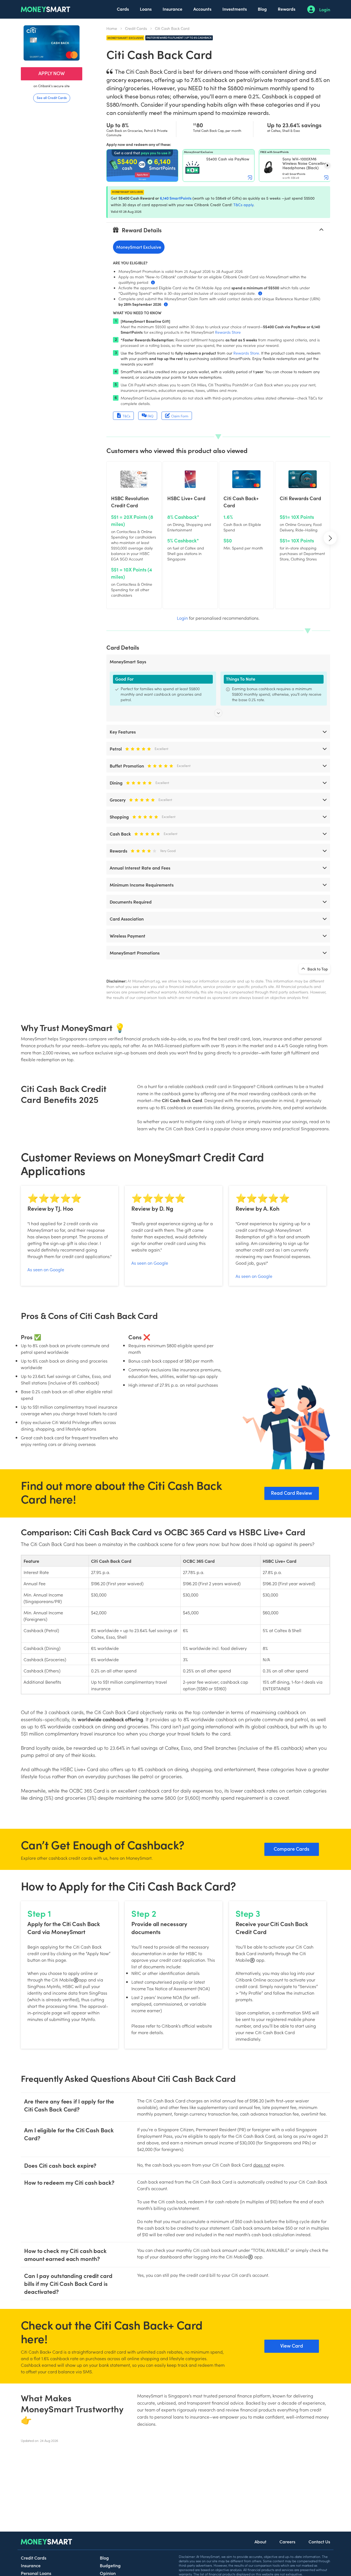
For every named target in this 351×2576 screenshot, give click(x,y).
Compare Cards (291, 1849)
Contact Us (319, 2541)
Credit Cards (136, 28)
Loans (146, 9)
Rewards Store (228, 332)
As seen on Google (46, 1269)
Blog (262, 9)
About (260, 2541)
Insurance (172, 9)
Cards (123, 9)
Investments (235, 9)
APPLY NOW (52, 73)
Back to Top (317, 969)
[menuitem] (123, 9)
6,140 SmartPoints (176, 198)
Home (112, 28)
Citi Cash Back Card (172, 28)
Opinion (108, 2573)
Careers (287, 2541)
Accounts (202, 9)
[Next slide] (327, 165)
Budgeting (110, 2565)
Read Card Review (291, 1493)
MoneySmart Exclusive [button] (139, 247)
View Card (292, 2346)
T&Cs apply (243, 205)
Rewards (287, 9)
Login (325, 9)
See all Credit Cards (52, 97)
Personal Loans (36, 2573)
